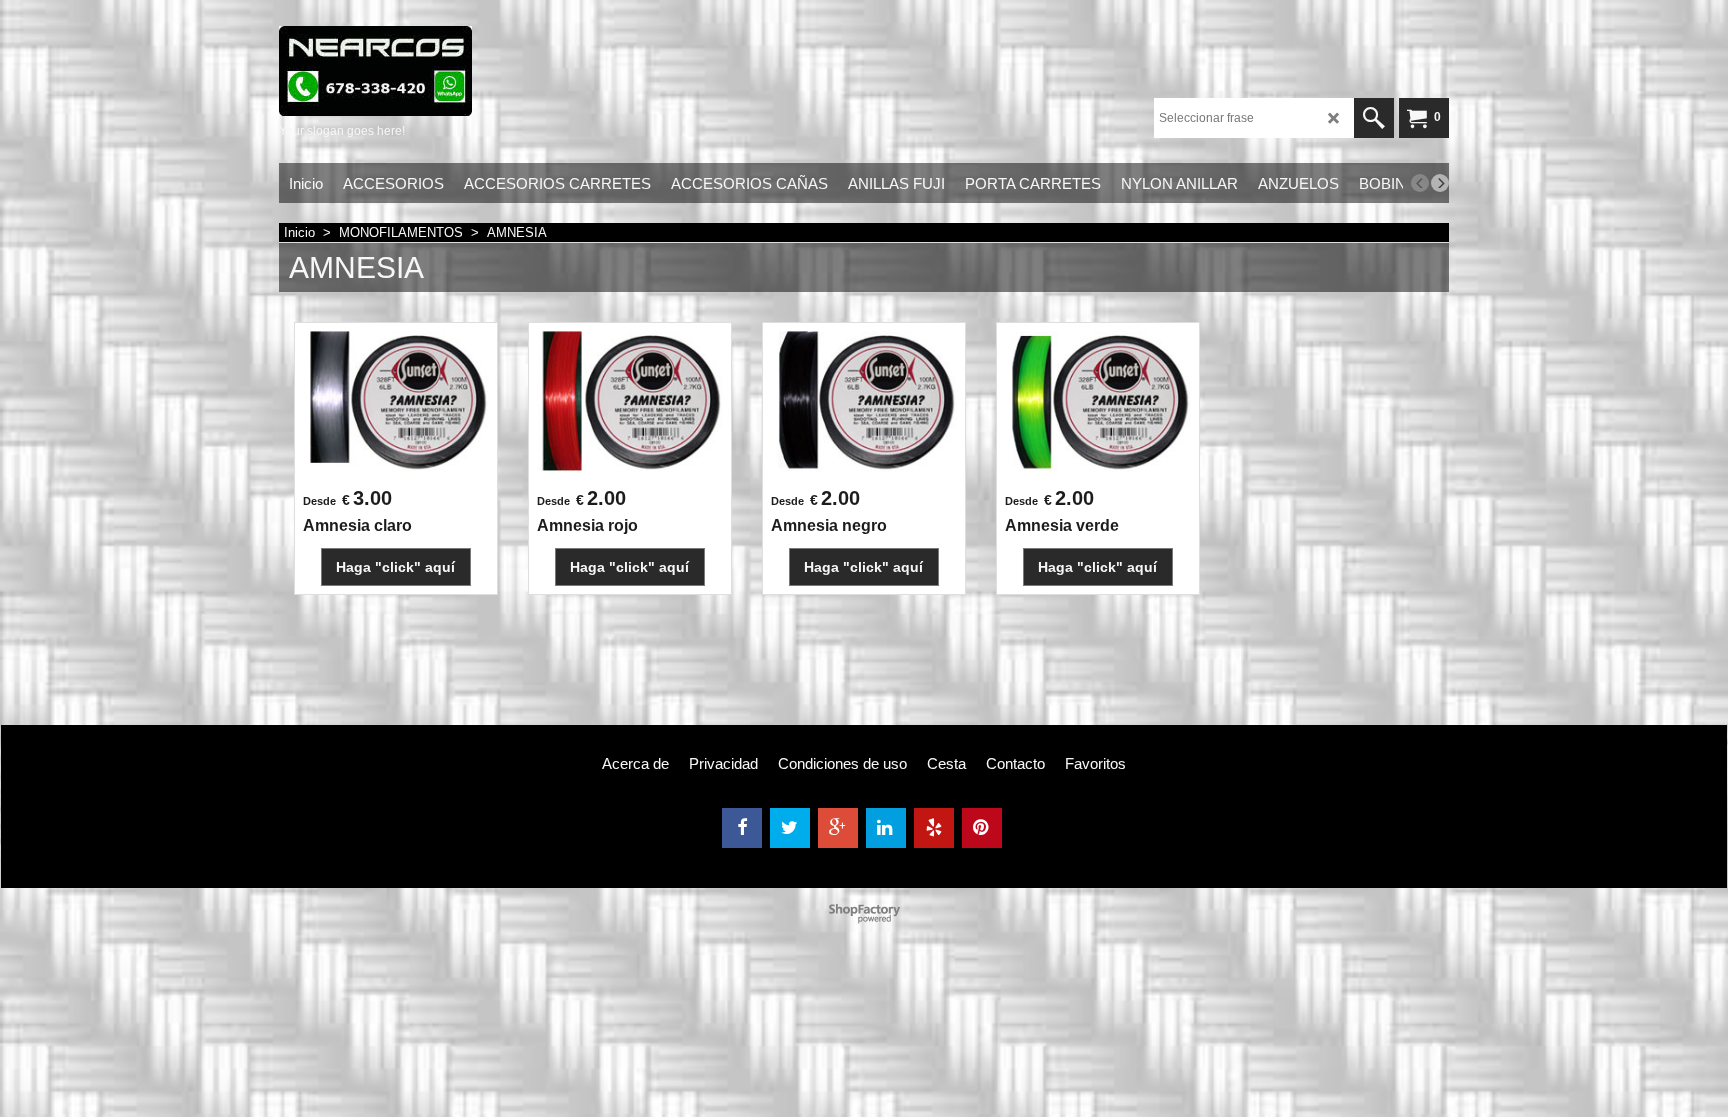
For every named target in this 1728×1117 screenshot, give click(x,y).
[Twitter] (790, 828)
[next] (1440, 183)
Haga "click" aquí (395, 567)
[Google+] (838, 828)
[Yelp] (934, 828)
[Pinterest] (982, 828)
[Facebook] (742, 828)
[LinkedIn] (886, 828)
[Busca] (1374, 118)
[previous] (1420, 183)
